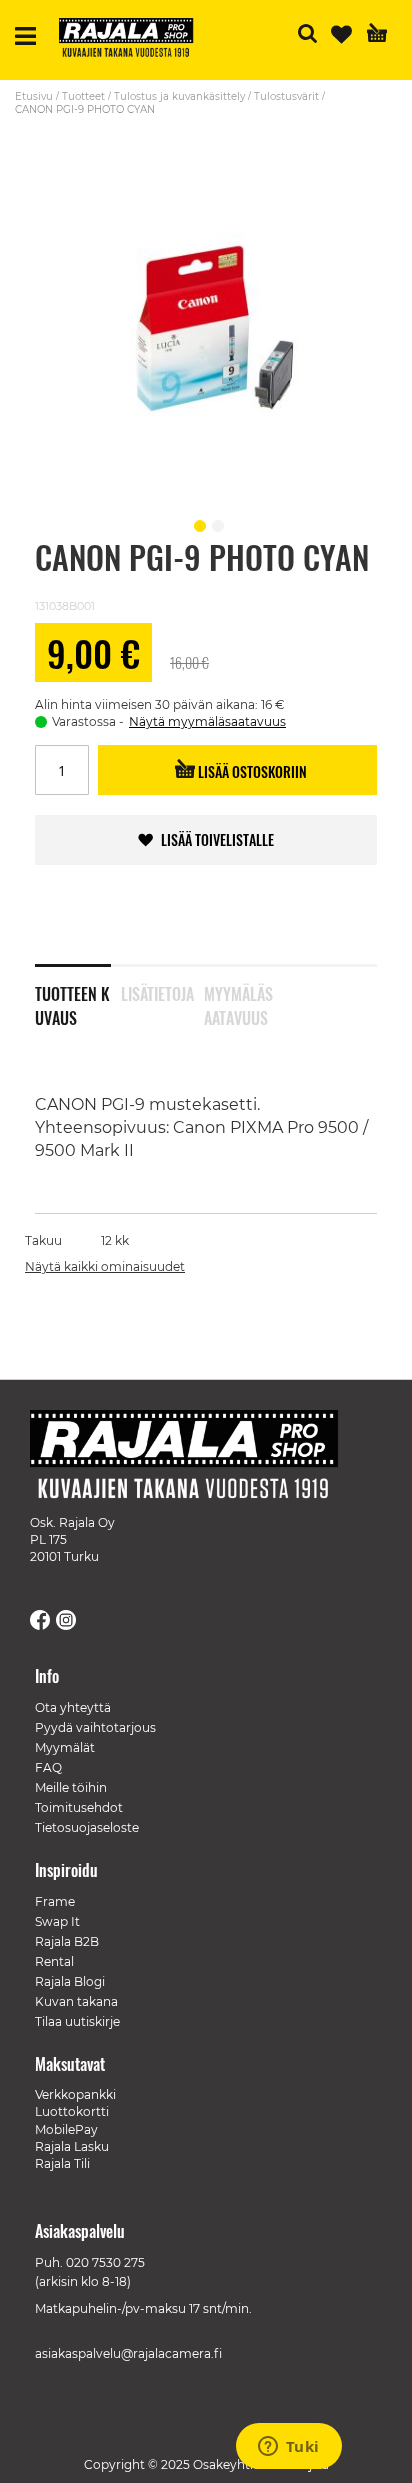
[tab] (78, 993)
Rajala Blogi (70, 1981)
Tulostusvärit (286, 96)
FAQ (48, 1767)
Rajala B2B (67, 1941)
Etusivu (34, 96)
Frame (55, 1901)
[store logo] (134, 40)
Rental (54, 1961)
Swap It (57, 1921)
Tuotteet (83, 96)
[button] (197, 523)
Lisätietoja (157, 994)
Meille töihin (71, 1787)
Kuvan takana (76, 2001)
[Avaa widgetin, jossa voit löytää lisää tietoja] (288, 2448)
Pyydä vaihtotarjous (95, 1727)
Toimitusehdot (79, 1807)
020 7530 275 (105, 2262)
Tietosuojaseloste (87, 1827)
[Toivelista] (341, 34)
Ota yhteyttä (73, 1707)
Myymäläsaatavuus (238, 1002)
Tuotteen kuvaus (72, 1002)
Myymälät (65, 1747)
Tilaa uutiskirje (77, 2021)
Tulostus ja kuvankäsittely (179, 96)
